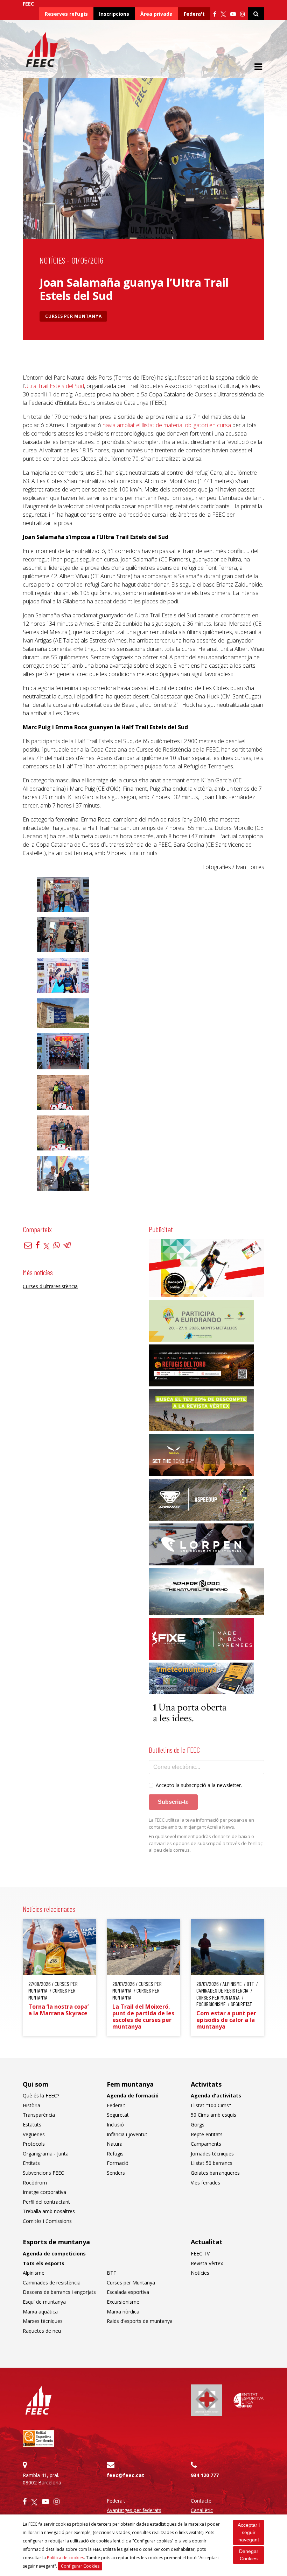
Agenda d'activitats (216, 2096)
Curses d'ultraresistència (50, 1286)
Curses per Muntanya (73, 316)
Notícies (52, 260)
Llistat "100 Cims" (211, 2105)
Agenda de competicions (54, 2254)
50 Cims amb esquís (213, 2115)
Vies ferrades (205, 2183)
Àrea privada (156, 14)
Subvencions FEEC (43, 2173)
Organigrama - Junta (46, 2154)
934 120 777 (205, 2475)
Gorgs (198, 2125)
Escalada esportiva (128, 2292)
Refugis (115, 2154)
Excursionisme (123, 2302)
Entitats (31, 2163)
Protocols (34, 2144)
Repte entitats (207, 2134)
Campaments (206, 2144)
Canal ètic (202, 2510)
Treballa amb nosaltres (49, 2211)
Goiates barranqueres (215, 2173)
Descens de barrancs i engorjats (59, 2292)
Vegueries (34, 2134)
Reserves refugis (66, 14)
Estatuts (32, 2125)
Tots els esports (44, 2263)
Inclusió (115, 2125)
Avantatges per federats (134, 2510)
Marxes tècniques (43, 2321)
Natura (115, 2144)
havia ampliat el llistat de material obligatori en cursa (167, 425)
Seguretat (118, 2115)
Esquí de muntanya (44, 2302)
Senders (116, 2173)
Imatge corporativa (44, 2192)
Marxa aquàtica (40, 2312)
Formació (118, 2163)
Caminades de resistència (52, 2283)
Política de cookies (65, 2558)
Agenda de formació (133, 2096)
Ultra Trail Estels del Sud (54, 386)
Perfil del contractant (46, 2202)
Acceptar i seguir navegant (249, 2532)
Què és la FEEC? (41, 2096)
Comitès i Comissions (47, 2221)
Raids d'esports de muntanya (140, 2321)
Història (31, 2105)
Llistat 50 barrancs (212, 2163)
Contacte (201, 2501)
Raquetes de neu (42, 2331)
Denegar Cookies (249, 2555)
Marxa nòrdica (123, 2312)
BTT (112, 2273)
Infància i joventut (127, 2134)
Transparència (39, 2115)
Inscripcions (114, 14)
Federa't (194, 14)
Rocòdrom (35, 2183)
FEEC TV (200, 2254)
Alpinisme (34, 2273)
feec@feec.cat (125, 2475)
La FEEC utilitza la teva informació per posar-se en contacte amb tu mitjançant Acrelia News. (201, 1823)
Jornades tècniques (212, 2154)
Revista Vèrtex (207, 2263)
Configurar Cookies (80, 2566)
